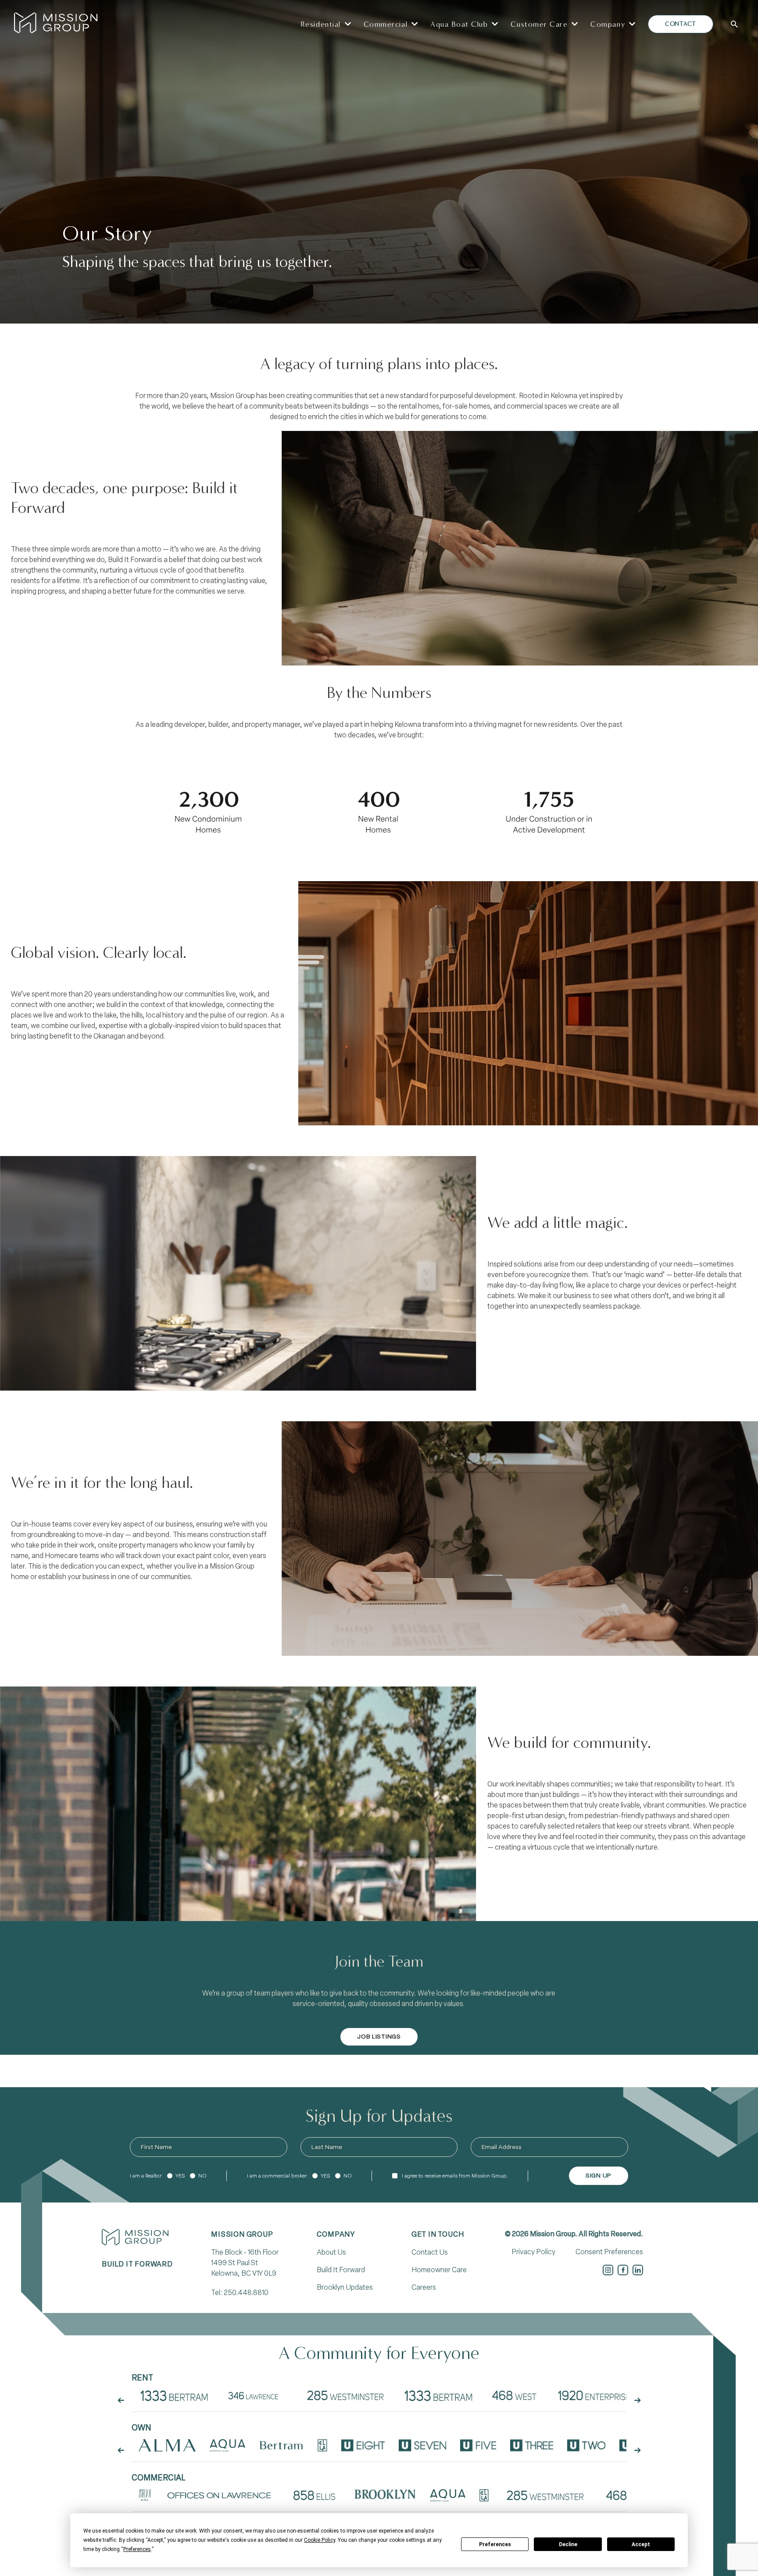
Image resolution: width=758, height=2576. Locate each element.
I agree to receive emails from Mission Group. (455, 2176)
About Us (331, 2252)
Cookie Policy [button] (320, 2540)
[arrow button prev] (121, 2401)
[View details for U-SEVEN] (422, 2445)
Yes (180, 2176)
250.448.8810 (246, 2293)
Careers (424, 2287)
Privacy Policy (533, 2252)
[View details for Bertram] (282, 2445)
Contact (681, 24)
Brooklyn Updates (345, 2287)
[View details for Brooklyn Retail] (385, 2495)
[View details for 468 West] (514, 2395)
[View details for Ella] (322, 2445)
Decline (568, 2544)
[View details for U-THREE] (531, 2445)
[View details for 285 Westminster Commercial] (546, 2495)
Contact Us (430, 2252)
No (202, 2176)
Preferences (495, 2544)
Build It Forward (341, 2270)
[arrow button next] (637, 2401)
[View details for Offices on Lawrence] (220, 2495)
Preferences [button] (137, 2549)
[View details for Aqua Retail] (447, 2495)
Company (336, 2234)
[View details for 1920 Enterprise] (594, 2395)
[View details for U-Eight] (363, 2445)
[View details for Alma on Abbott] (167, 2445)
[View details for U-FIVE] (478, 2445)
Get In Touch (438, 2234)
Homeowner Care (439, 2270)
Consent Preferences (609, 2252)
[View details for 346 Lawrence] (256, 2395)
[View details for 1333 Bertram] (438, 2395)
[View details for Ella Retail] (484, 2495)
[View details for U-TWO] (586, 2445)
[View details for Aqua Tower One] (227, 2445)
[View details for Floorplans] (174, 2395)
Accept (641, 2544)
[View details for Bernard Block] (145, 2495)
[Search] (734, 24)
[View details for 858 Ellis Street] (315, 2495)
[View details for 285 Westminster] (346, 2395)
